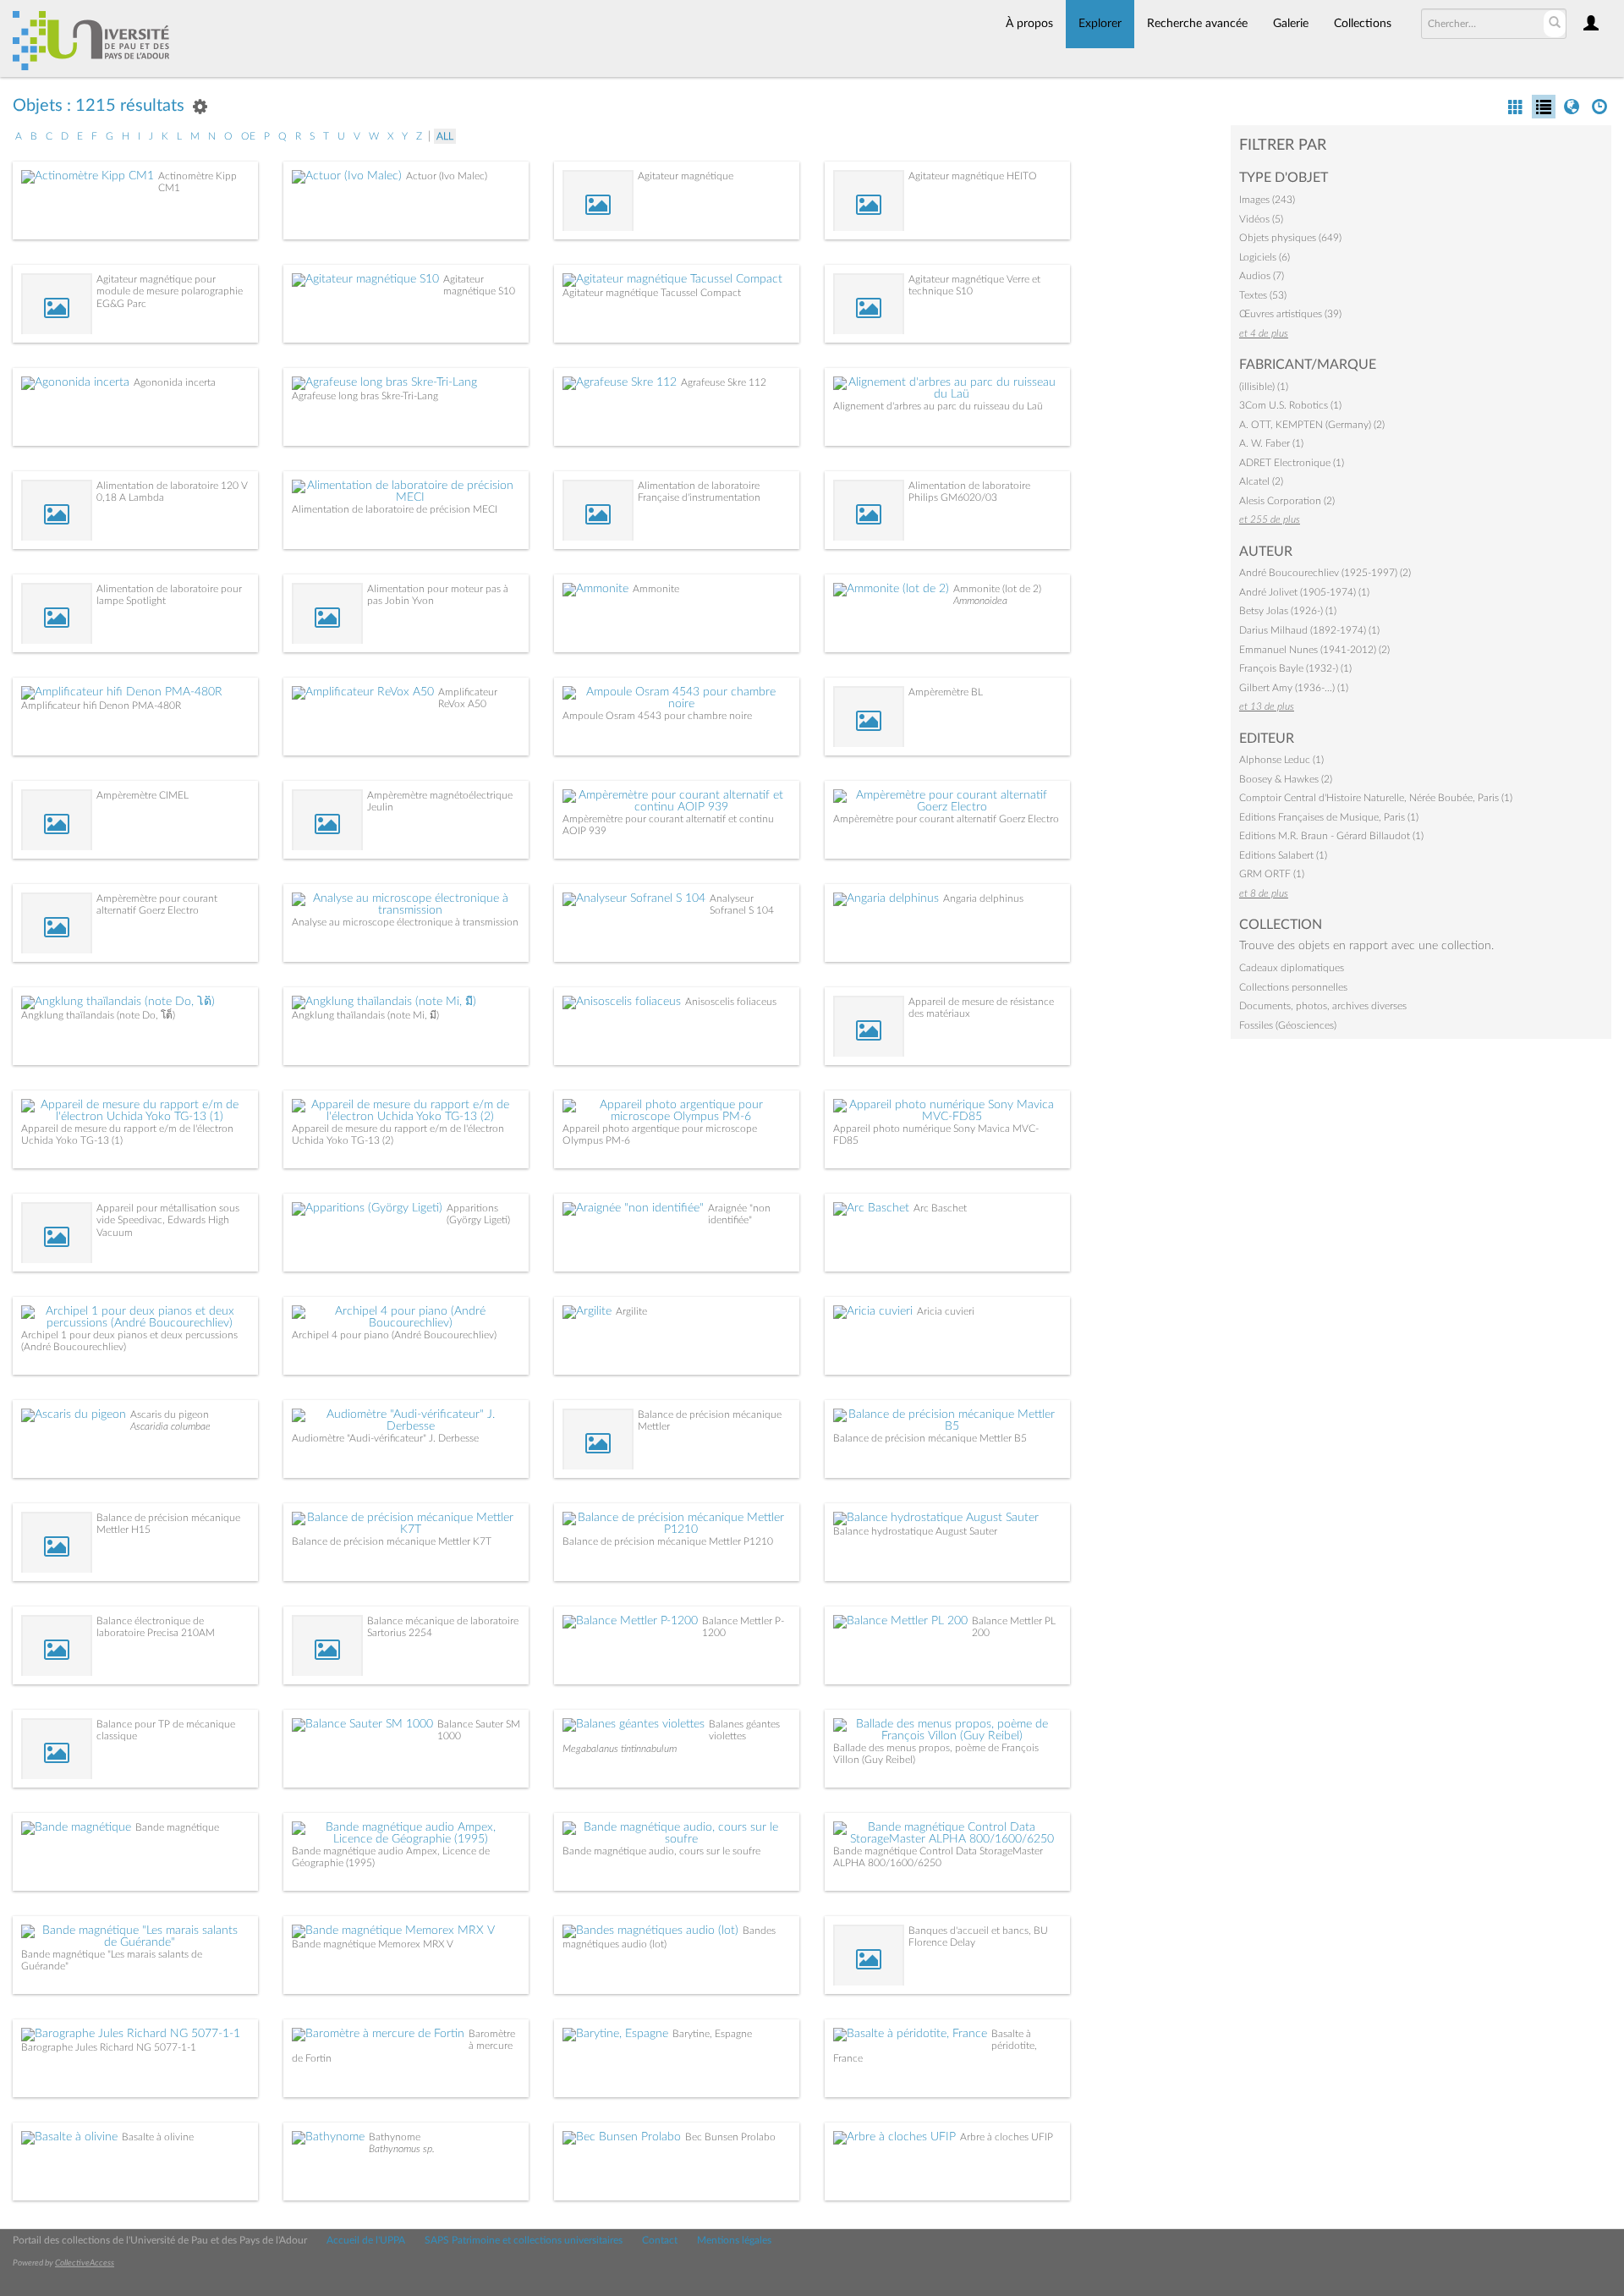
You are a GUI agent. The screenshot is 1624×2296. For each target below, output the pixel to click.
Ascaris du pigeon (170, 1414)
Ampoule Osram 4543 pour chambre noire (657, 716)
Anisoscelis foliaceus (731, 1002)
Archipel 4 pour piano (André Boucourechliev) (394, 1335)
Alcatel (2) (1261, 481)
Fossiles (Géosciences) (1288, 1025)
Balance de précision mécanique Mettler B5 (930, 1438)
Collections (1363, 24)
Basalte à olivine (158, 2137)
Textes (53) (1263, 295)
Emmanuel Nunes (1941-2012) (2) (1314, 650)
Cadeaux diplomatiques (1292, 968)
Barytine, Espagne (712, 2034)
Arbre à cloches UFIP (1007, 2137)
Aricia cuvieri (946, 1311)
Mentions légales (734, 2240)
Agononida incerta (175, 382)
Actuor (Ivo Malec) (447, 176)
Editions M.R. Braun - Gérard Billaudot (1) (1331, 836)
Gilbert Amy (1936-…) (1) (1294, 688)
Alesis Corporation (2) (1287, 501)
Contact (660, 2240)
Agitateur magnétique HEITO (973, 176)
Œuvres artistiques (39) (1290, 314)
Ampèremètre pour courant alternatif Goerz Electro (946, 819)
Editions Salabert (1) (1283, 855)
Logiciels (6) (1265, 257)
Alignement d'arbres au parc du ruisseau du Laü (938, 406)
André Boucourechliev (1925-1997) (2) (1325, 573)
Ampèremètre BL (946, 692)
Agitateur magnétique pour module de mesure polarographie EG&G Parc (170, 291)
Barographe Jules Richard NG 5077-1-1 (109, 2047)
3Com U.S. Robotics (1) (1290, 405)
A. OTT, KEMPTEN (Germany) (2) (1312, 425)
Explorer (1100, 24)
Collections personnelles (1293, 987)
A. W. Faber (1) (1271, 443)
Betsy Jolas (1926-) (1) (1288, 611)
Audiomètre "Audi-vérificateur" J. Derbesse (385, 1438)
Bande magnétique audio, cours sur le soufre (661, 1851)
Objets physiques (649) (1290, 238)
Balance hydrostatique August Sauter (915, 1531)
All (445, 136)
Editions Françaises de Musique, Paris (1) (1329, 817)
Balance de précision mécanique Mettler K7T (392, 1541)
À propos (1029, 24)
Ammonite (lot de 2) (997, 589)
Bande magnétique (177, 1827)
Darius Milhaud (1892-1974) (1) (1309, 630)
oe (248, 136)
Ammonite (656, 589)
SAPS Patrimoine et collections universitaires (524, 2240)
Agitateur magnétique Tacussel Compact (652, 293)
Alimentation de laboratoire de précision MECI (395, 509)
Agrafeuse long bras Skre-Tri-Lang (365, 396)
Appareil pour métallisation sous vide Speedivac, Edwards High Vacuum (168, 1220)
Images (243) (1267, 200)
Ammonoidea (980, 601)
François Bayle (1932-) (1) (1295, 668)
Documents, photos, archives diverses (1323, 1006)
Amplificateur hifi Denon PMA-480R (101, 706)
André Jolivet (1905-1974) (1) (1304, 592)
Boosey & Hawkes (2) (1286, 779)
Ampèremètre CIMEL (143, 795)
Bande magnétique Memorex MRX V (373, 1944)
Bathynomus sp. (402, 2149)
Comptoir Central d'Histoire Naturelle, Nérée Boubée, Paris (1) (1376, 798)
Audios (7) (1262, 276)
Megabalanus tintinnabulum (620, 1749)
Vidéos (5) (1261, 219)
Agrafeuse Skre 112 (724, 382)
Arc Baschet (940, 1208)
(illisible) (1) (1264, 387)
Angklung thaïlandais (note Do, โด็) (98, 1015)
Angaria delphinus (983, 898)
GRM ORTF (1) (1272, 874)
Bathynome (395, 2137)
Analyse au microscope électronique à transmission (405, 922)
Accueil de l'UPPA (366, 2240)
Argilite (631, 1311)
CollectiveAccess (85, 2263)
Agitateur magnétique (686, 176)
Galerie (1291, 24)
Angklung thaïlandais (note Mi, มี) (365, 1015)
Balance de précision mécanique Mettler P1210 (668, 1541)
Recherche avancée (1197, 24)
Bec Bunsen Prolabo (730, 2137)
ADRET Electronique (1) (1292, 463)
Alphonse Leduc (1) (1281, 760)
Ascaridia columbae (170, 1426)
